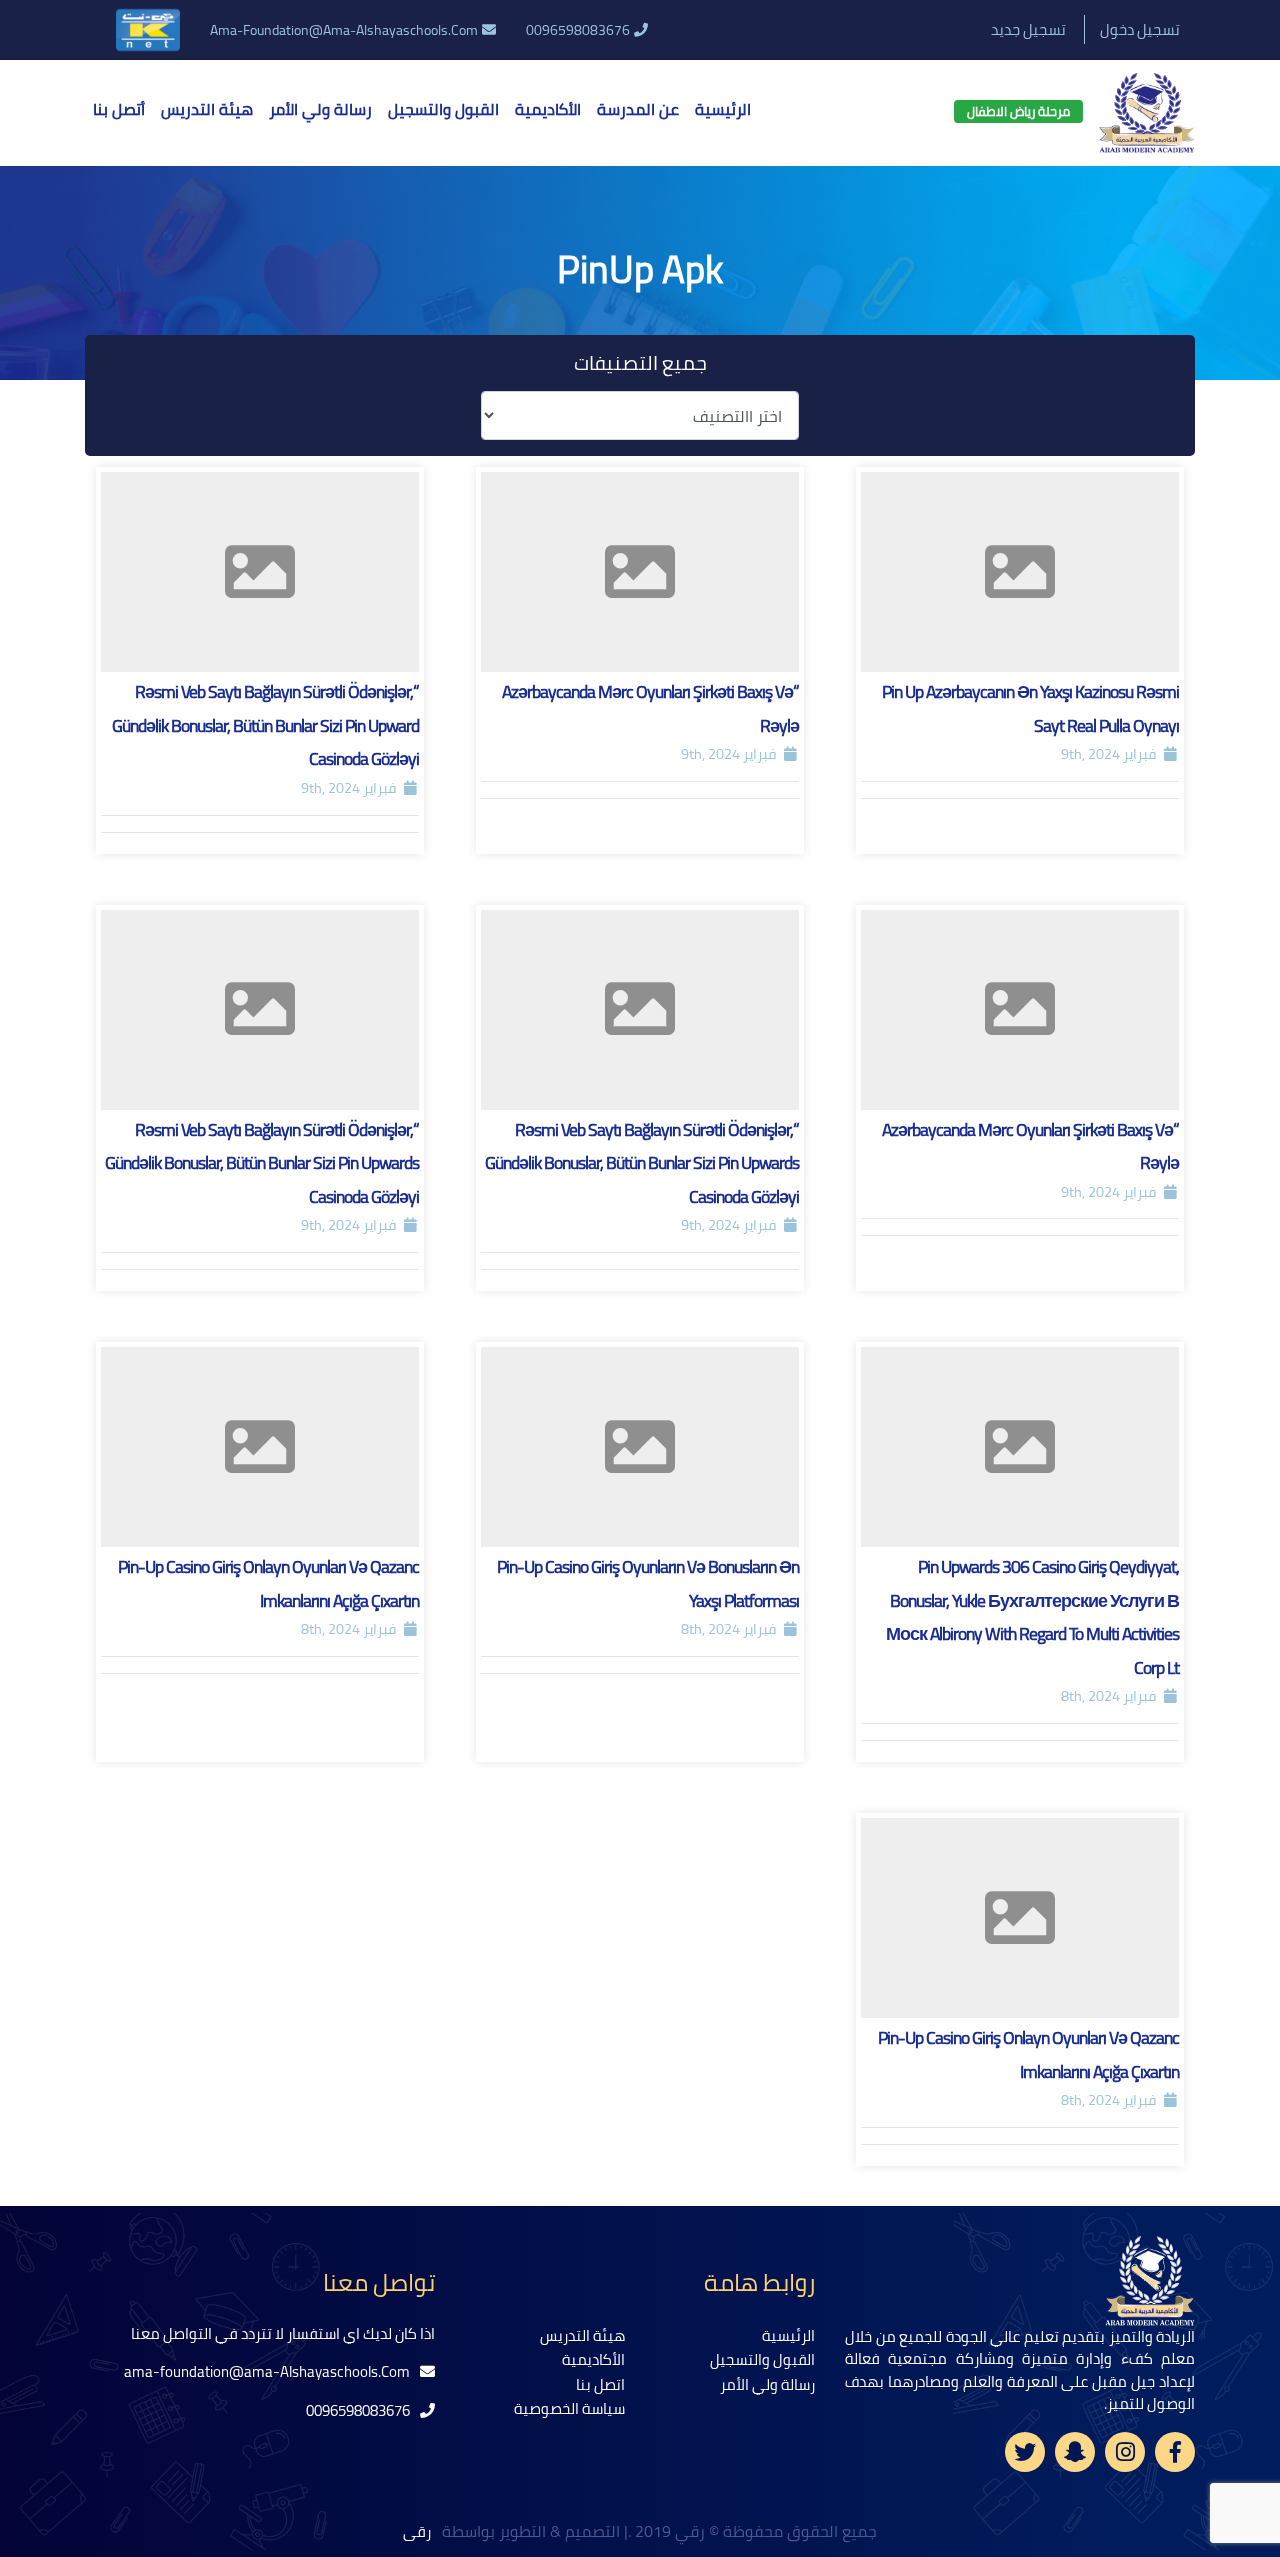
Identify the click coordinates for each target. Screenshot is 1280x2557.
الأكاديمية (548, 109)
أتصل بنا (119, 109)
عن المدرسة (638, 109)
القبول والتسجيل (443, 109)
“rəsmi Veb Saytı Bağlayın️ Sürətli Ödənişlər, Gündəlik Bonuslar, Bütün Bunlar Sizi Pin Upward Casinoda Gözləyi (265, 725)
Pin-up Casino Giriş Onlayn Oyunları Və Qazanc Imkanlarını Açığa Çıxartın (268, 1583)
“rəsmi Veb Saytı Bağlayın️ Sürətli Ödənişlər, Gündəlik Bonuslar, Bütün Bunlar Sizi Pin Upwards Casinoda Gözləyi (642, 1163)
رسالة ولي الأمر (320, 109)
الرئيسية (723, 109)
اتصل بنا (600, 2384)
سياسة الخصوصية (569, 2408)
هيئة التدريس (207, 109)
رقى (418, 2531)
